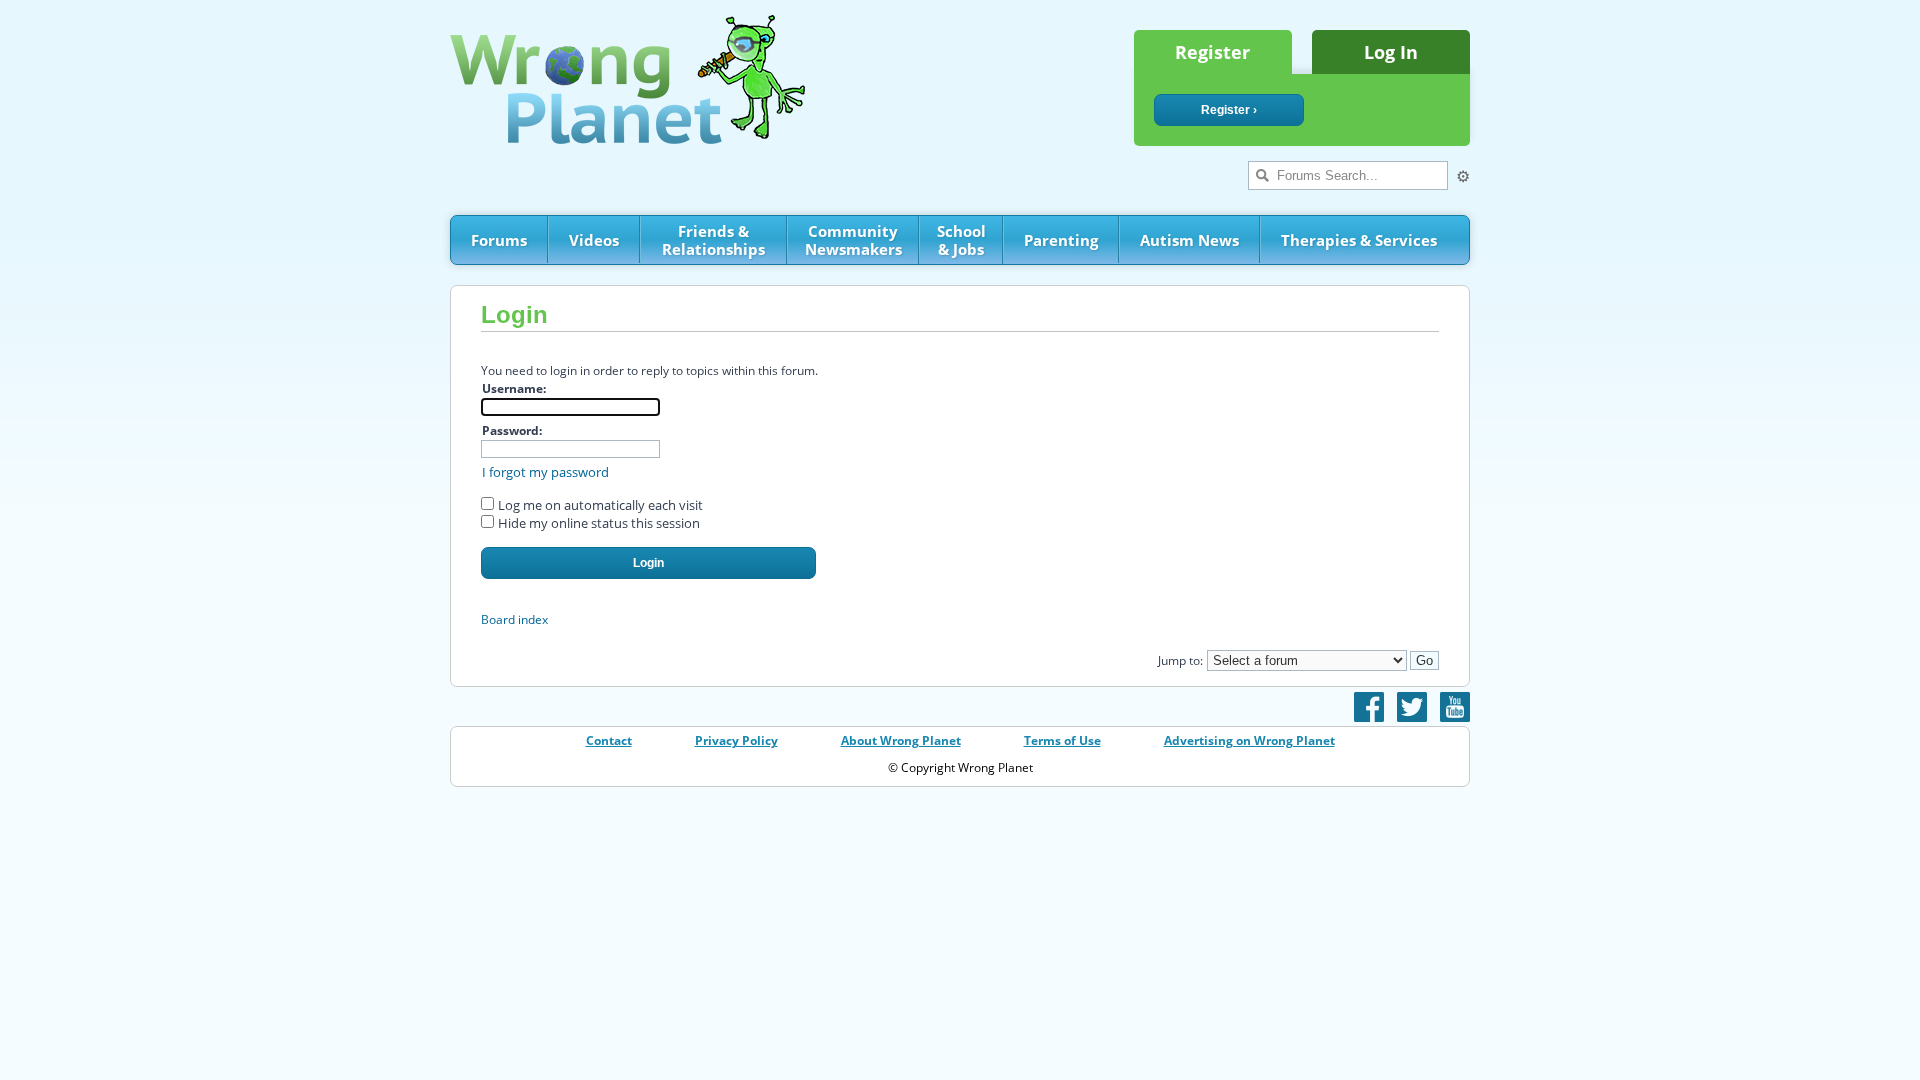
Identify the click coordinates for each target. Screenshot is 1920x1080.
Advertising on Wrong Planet (1249, 740)
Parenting (1061, 240)
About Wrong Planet (901, 740)
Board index (514, 619)
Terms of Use (1062, 740)
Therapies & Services (1359, 240)
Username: (514, 388)
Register (1212, 52)
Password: (512, 430)
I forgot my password (545, 472)
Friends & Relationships (713, 240)
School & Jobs (961, 240)
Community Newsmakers (853, 240)
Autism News (1189, 240)
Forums (499, 240)
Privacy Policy (736, 740)
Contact (609, 740)
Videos (594, 240)
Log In (1391, 52)
